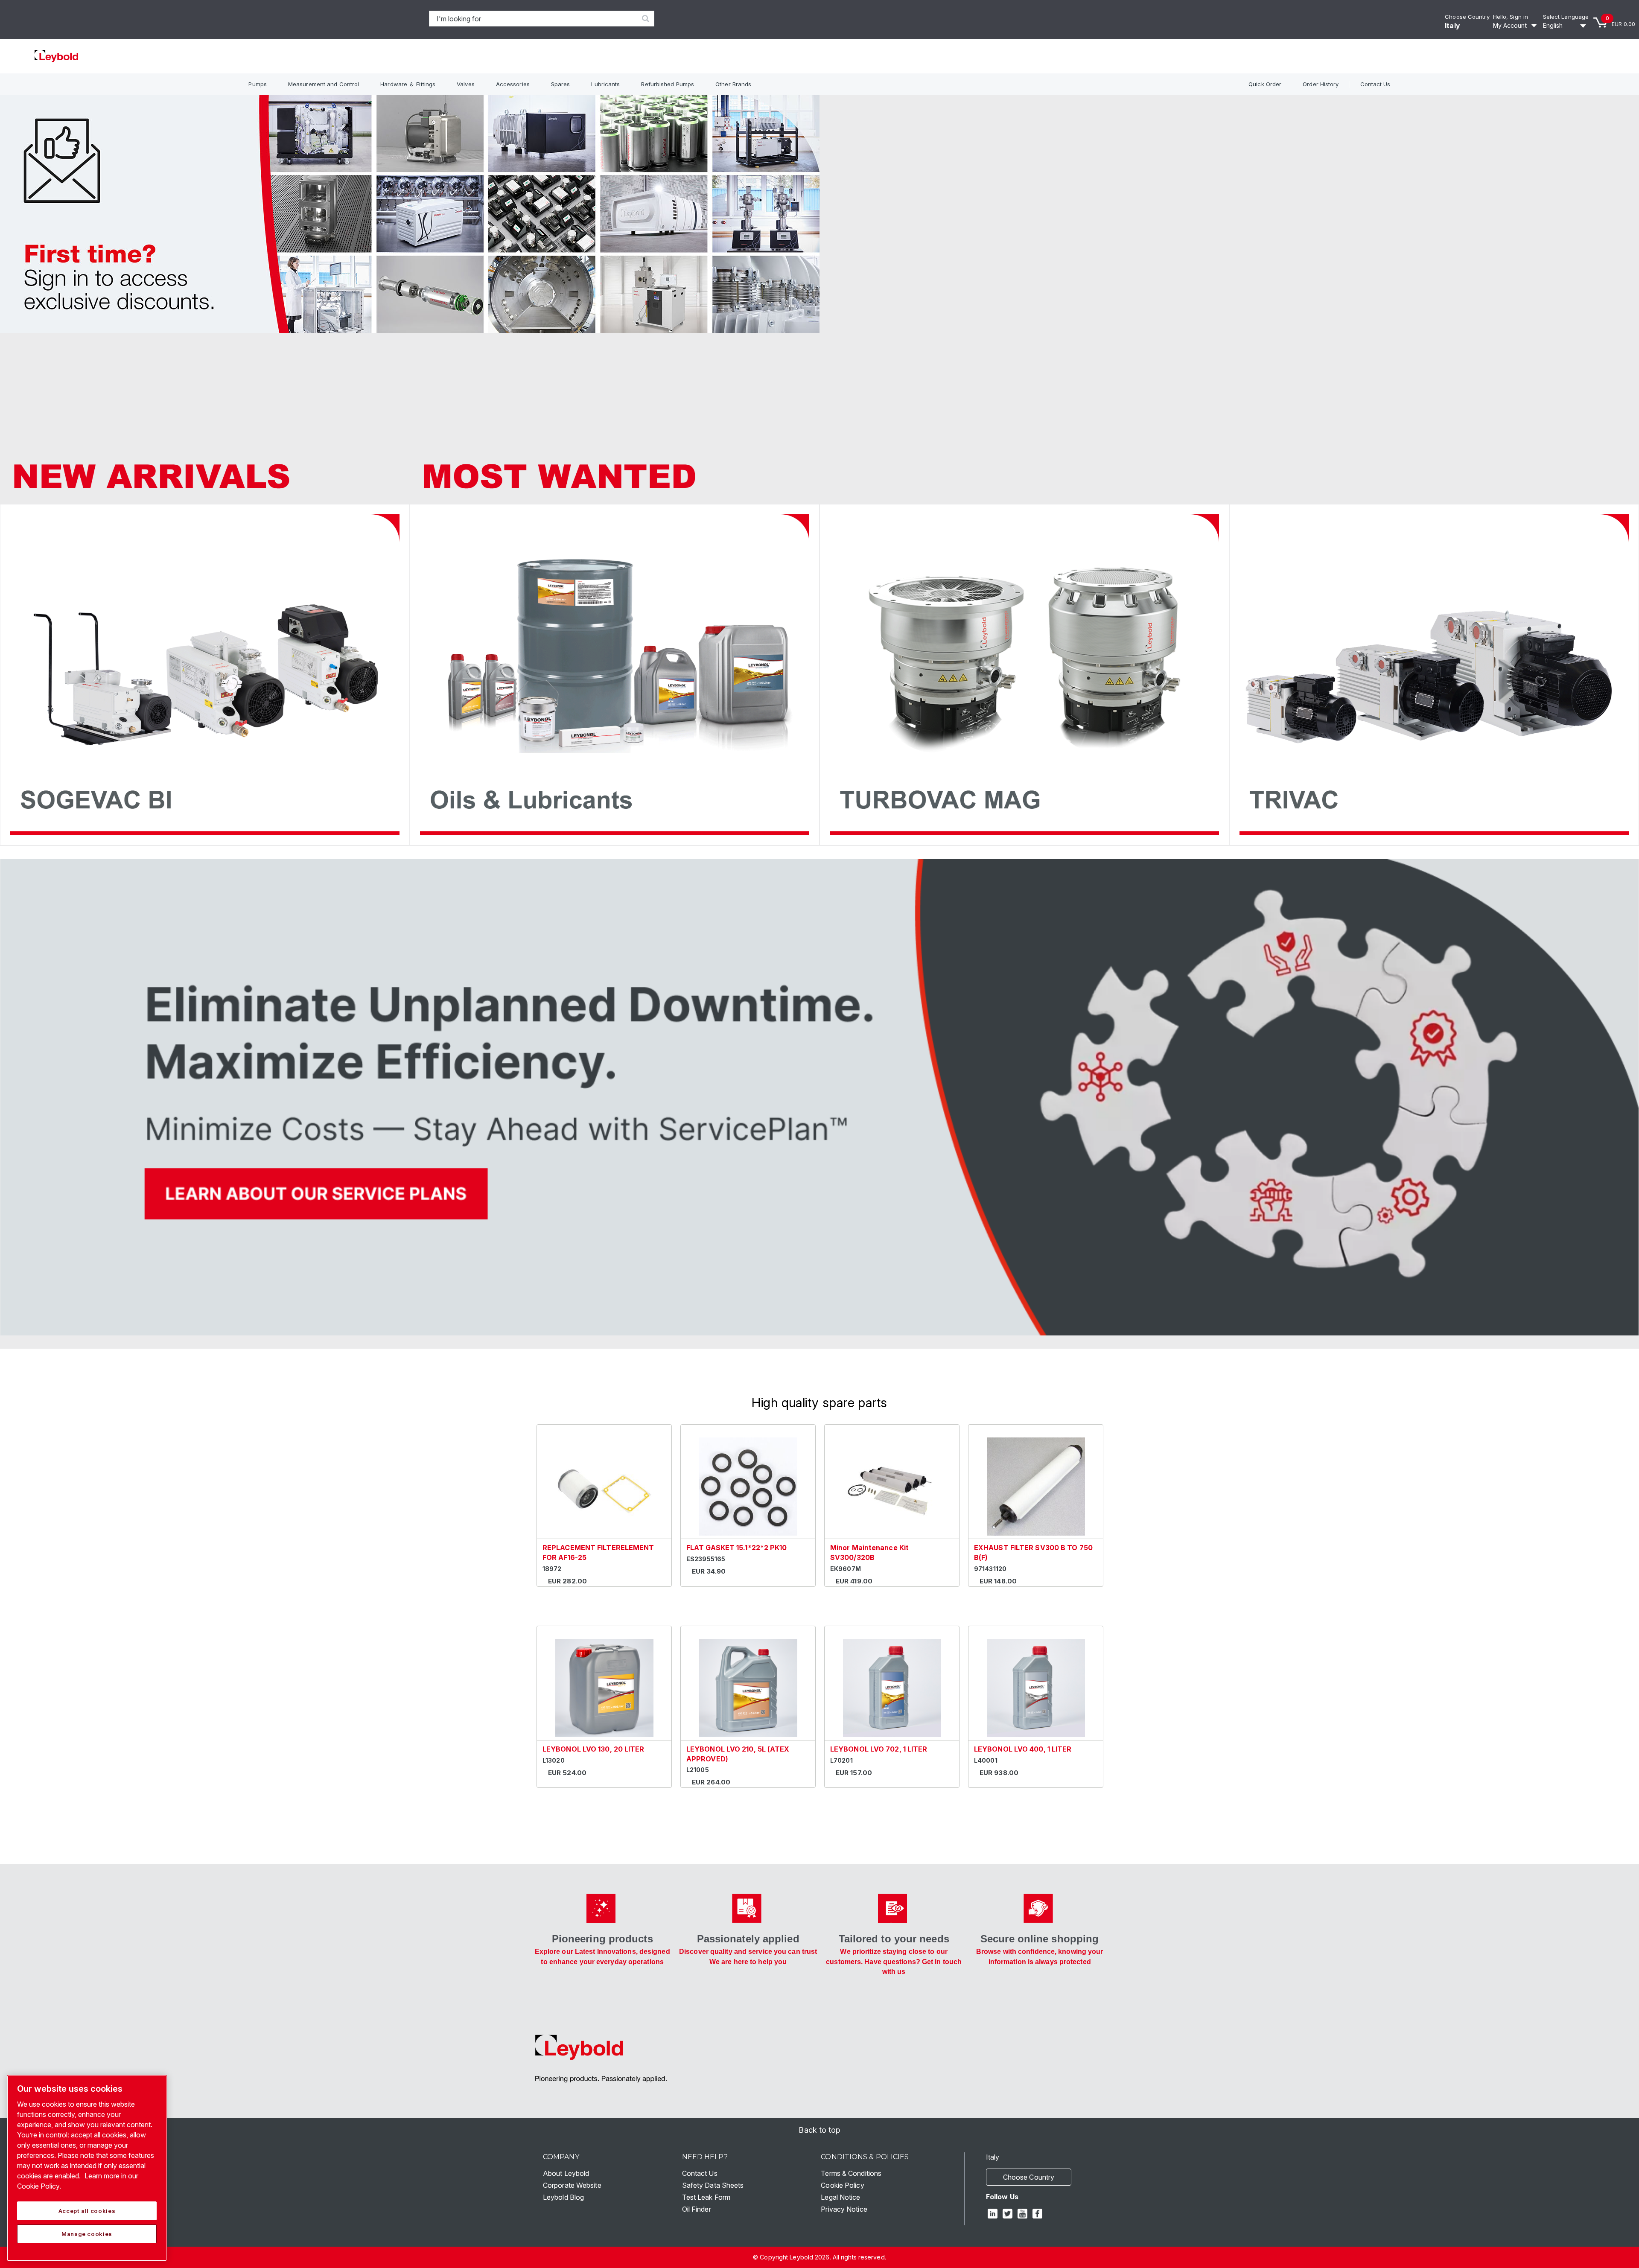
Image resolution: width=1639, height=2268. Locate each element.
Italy (1452, 26)
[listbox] (1566, 26)
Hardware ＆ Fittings (408, 84)
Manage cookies (87, 2234)
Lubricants (605, 84)
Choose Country (1467, 17)
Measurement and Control (324, 84)
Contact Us (1375, 84)
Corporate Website (572, 2185)
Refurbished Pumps (668, 84)
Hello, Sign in (1511, 17)
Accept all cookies (87, 2211)
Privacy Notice (844, 2209)
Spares (561, 84)
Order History (1321, 84)
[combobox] (533, 19)
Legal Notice (840, 2197)
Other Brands (733, 84)
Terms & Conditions (851, 2173)
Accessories (513, 84)
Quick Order (1265, 84)
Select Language (1566, 17)
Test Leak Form (706, 2197)
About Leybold (566, 2173)
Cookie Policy (842, 2185)
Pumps (258, 84)
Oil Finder (697, 2209)
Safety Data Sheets (713, 2185)
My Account (1510, 25)
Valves (466, 84)
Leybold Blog (563, 2197)
